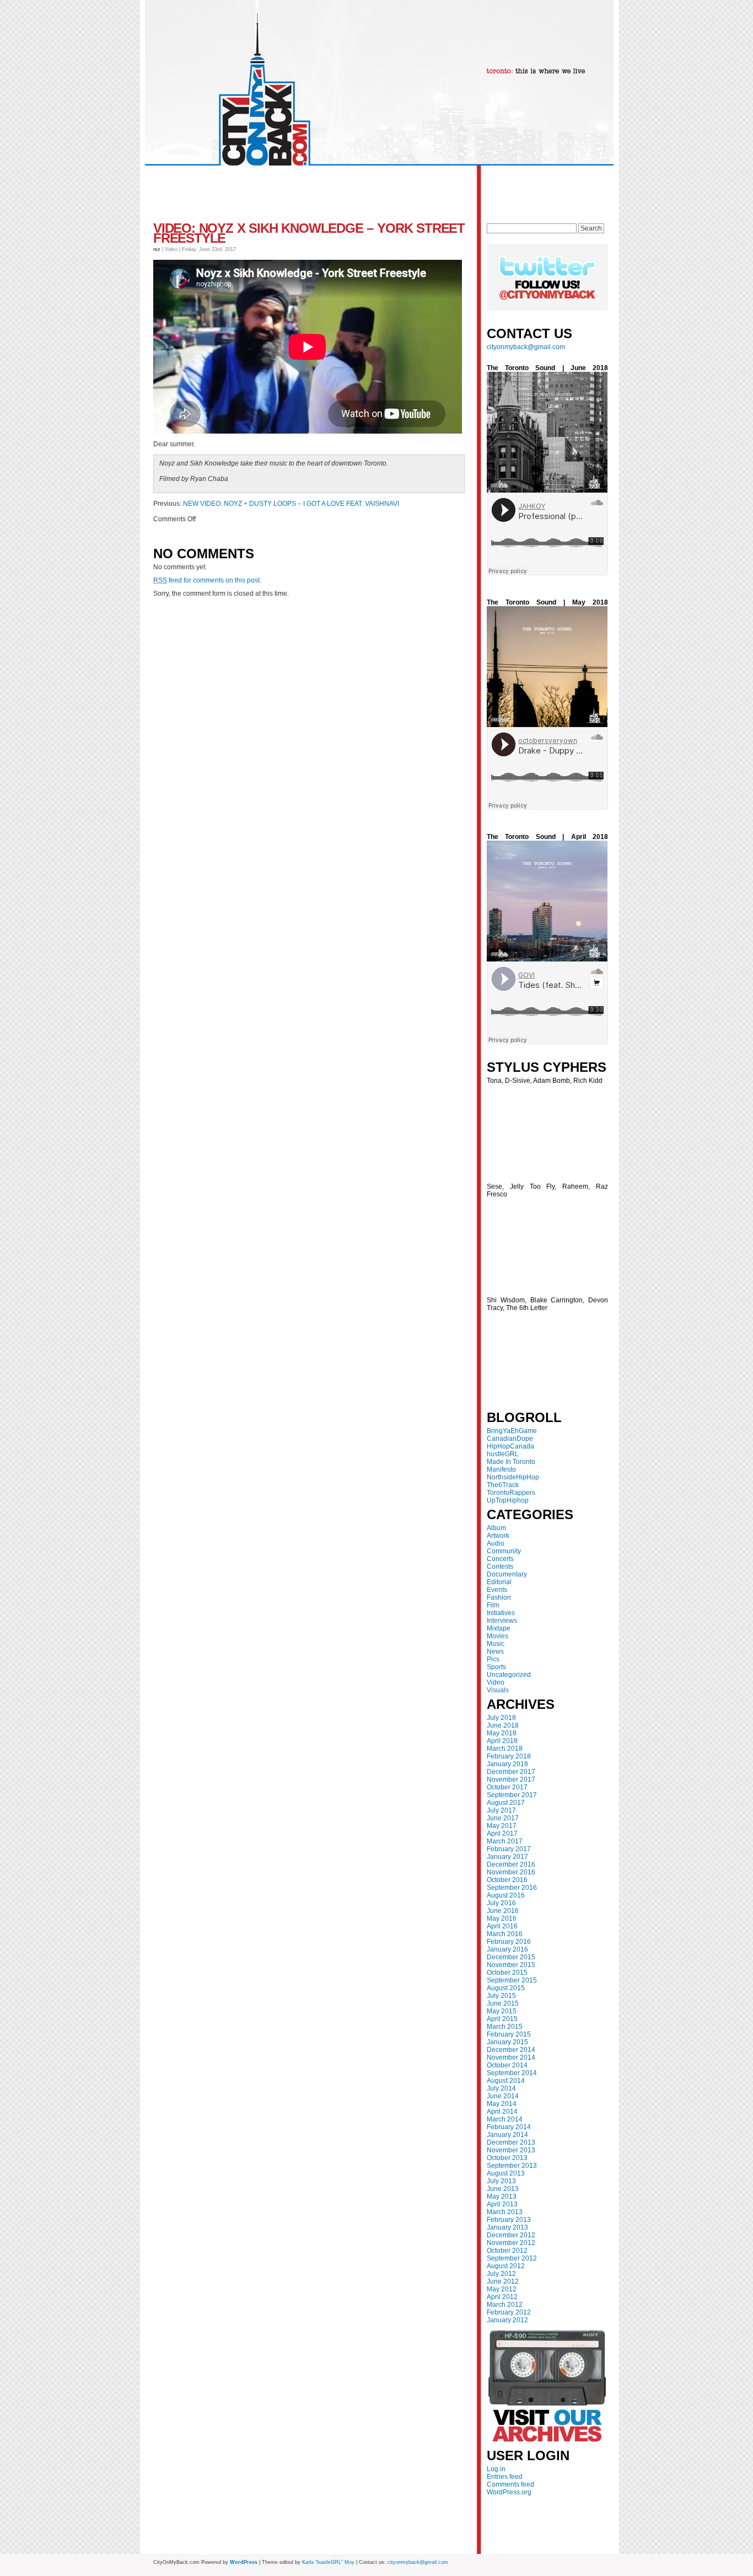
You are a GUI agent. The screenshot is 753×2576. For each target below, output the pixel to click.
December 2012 (511, 2235)
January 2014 (507, 2135)
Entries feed (505, 2477)
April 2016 (502, 1926)
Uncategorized (509, 1675)
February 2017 (509, 1849)
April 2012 (502, 2297)
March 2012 (505, 2305)
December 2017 (511, 1772)
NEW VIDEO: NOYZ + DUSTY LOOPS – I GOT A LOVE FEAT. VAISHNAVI (291, 504)
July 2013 (501, 2181)
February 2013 (509, 2220)
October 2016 (507, 1880)
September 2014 (512, 2073)
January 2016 (507, 1949)
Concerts (500, 1559)
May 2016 (502, 1918)
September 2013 (512, 2166)
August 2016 (506, 1895)
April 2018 (502, 1741)
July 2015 (501, 1996)
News (495, 1652)
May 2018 (502, 1733)
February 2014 (509, 2127)
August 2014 (506, 2081)
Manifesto (501, 1469)
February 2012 (509, 2312)
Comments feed (510, 2484)
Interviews (502, 1621)
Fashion (499, 1597)
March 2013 (505, 2212)
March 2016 (505, 1934)
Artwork (498, 1536)
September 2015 (512, 1980)
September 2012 (512, 2258)
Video (496, 1682)
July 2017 (501, 1810)
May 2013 (502, 2196)
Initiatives (501, 1613)
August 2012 (506, 2266)
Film (493, 1605)
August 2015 (506, 1988)
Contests (500, 1567)
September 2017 (512, 1795)
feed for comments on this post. (207, 580)
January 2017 (507, 1857)
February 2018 (509, 1756)
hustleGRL (503, 1454)
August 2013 (506, 2173)
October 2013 (507, 2158)
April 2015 (502, 2019)
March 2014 (505, 2119)
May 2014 (502, 2104)
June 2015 (503, 2003)
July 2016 (501, 1903)
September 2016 (512, 1888)
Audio (496, 1543)
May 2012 (502, 2289)
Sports (496, 1667)
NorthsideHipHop (513, 1477)
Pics (493, 1659)
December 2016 (511, 1864)
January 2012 (507, 2320)
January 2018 (507, 1764)
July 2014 (501, 2088)
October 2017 (507, 1787)
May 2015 (502, 2011)
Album (496, 1528)
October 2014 (507, 2065)
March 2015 (505, 2027)
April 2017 (502, 1834)
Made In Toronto (511, 1462)
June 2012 (503, 2281)
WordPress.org (509, 2492)
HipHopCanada (510, 1446)
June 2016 (503, 1911)
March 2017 (505, 1841)
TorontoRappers (511, 1493)
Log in (496, 2469)
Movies (497, 1636)
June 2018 (503, 1725)
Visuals (498, 1690)
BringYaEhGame (512, 1431)
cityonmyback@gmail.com (526, 347)
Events (497, 1590)
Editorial (499, 1582)
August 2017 (506, 1803)
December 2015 (511, 1957)
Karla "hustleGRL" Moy (328, 2562)
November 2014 (511, 2057)
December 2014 (511, 2050)
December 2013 (511, 2142)
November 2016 (511, 1872)
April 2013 (502, 2204)
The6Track (503, 1485)
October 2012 (507, 2251)
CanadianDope (510, 1439)
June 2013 (503, 2189)
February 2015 (509, 2034)
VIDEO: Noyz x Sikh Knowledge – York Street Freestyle (309, 233)
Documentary (507, 1574)
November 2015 (511, 1965)
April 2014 (502, 2112)
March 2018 (505, 1749)
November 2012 (511, 2243)
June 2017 (503, 1818)
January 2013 (507, 2227)
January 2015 (507, 2042)
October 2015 (507, 1973)
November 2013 (511, 2150)
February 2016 (509, 1942)
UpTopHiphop (508, 1500)
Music (496, 1644)
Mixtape (499, 1628)
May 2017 (502, 1826)
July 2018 (501, 1718)
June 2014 (503, 2096)
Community (504, 1551)
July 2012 (501, 2274)
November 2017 (511, 1779)
